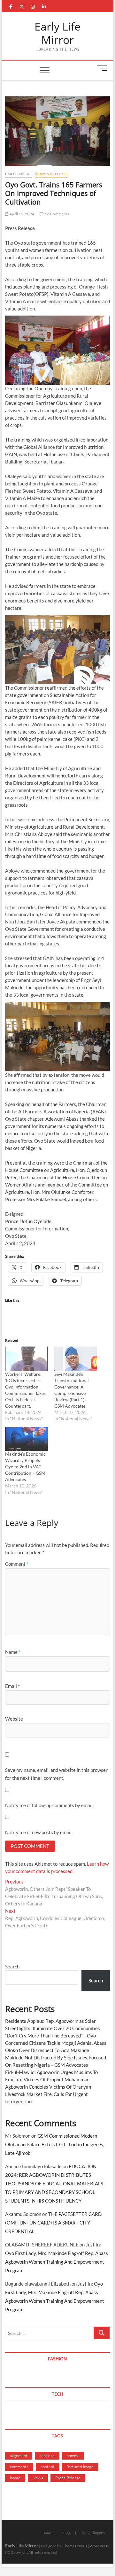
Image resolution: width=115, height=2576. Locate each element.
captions (47, 2455)
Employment (19, 174)
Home (47, 2533)
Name (13, 1652)
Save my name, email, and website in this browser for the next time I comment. (56, 1774)
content (48, 2467)
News (38, 2478)
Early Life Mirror (57, 33)
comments (19, 2467)
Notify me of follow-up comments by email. (49, 1805)
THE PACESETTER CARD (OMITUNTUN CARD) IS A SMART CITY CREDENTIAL (53, 2223)
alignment (19, 2455)
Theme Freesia (75, 2546)
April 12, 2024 (21, 214)
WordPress (99, 2546)
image (15, 2478)
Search (12, 1967)
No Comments (56, 214)
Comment (17, 1564)
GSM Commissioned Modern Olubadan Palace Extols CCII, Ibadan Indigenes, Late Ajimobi (55, 2144)
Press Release (68, 2478)
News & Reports (51, 174)
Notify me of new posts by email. (39, 1832)
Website (14, 1719)
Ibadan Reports (93, 2533)
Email (12, 1686)
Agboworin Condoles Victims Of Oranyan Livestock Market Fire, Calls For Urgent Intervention (48, 2094)
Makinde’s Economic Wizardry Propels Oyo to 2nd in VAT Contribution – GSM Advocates (25, 1467)
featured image (80, 2467)
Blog (67, 2533)
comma (73, 2455)
